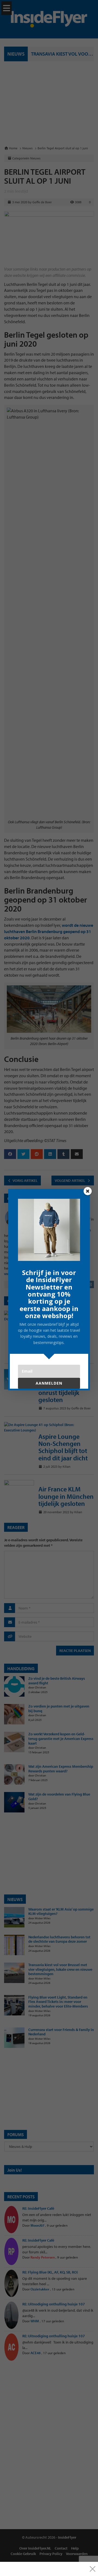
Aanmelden (49, 1383)
